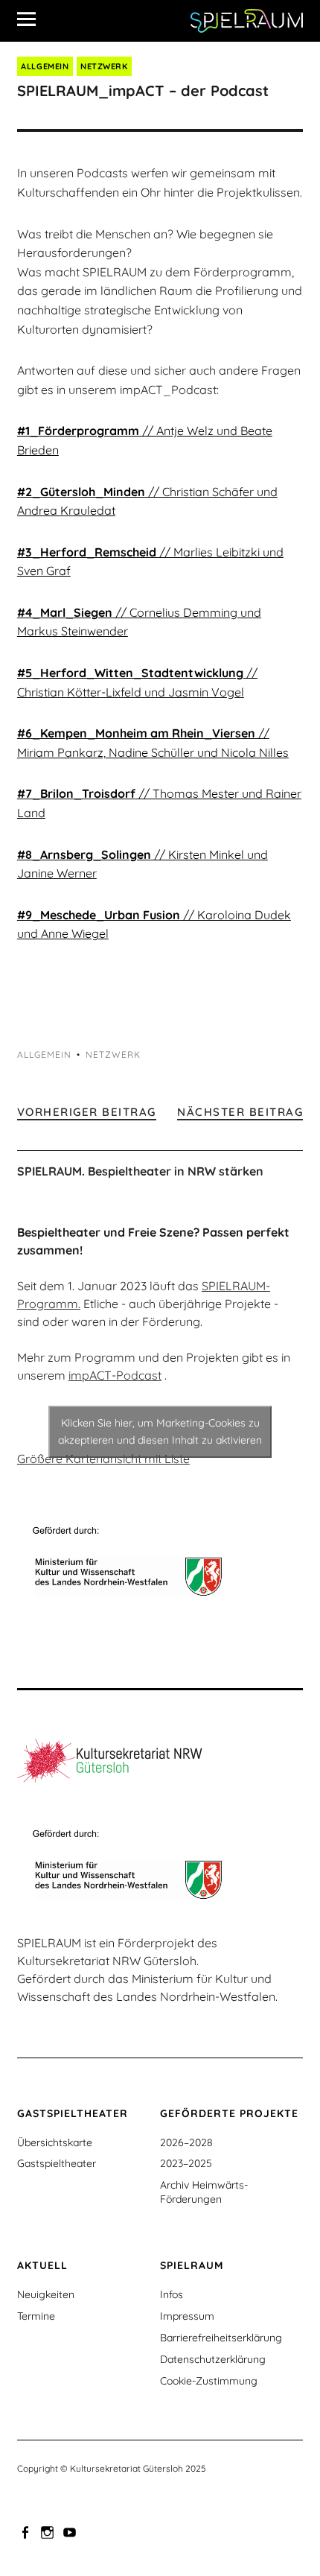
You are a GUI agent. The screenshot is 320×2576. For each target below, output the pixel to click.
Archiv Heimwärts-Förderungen (204, 2192)
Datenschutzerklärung (213, 2359)
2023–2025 (186, 2163)
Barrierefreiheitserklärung (221, 2338)
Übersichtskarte (55, 2142)
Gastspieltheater (57, 2163)
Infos (172, 2294)
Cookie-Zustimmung (209, 2381)
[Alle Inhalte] (32, 19)
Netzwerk (104, 66)
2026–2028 (186, 2142)
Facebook (27, 2531)
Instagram (49, 2531)
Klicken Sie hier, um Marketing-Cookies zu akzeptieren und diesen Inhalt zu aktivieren (160, 1431)
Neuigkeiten (46, 2294)
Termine (36, 2316)
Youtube (71, 2531)
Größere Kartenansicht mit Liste (103, 1459)
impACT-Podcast (115, 1375)
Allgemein (45, 66)
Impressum (187, 2316)
